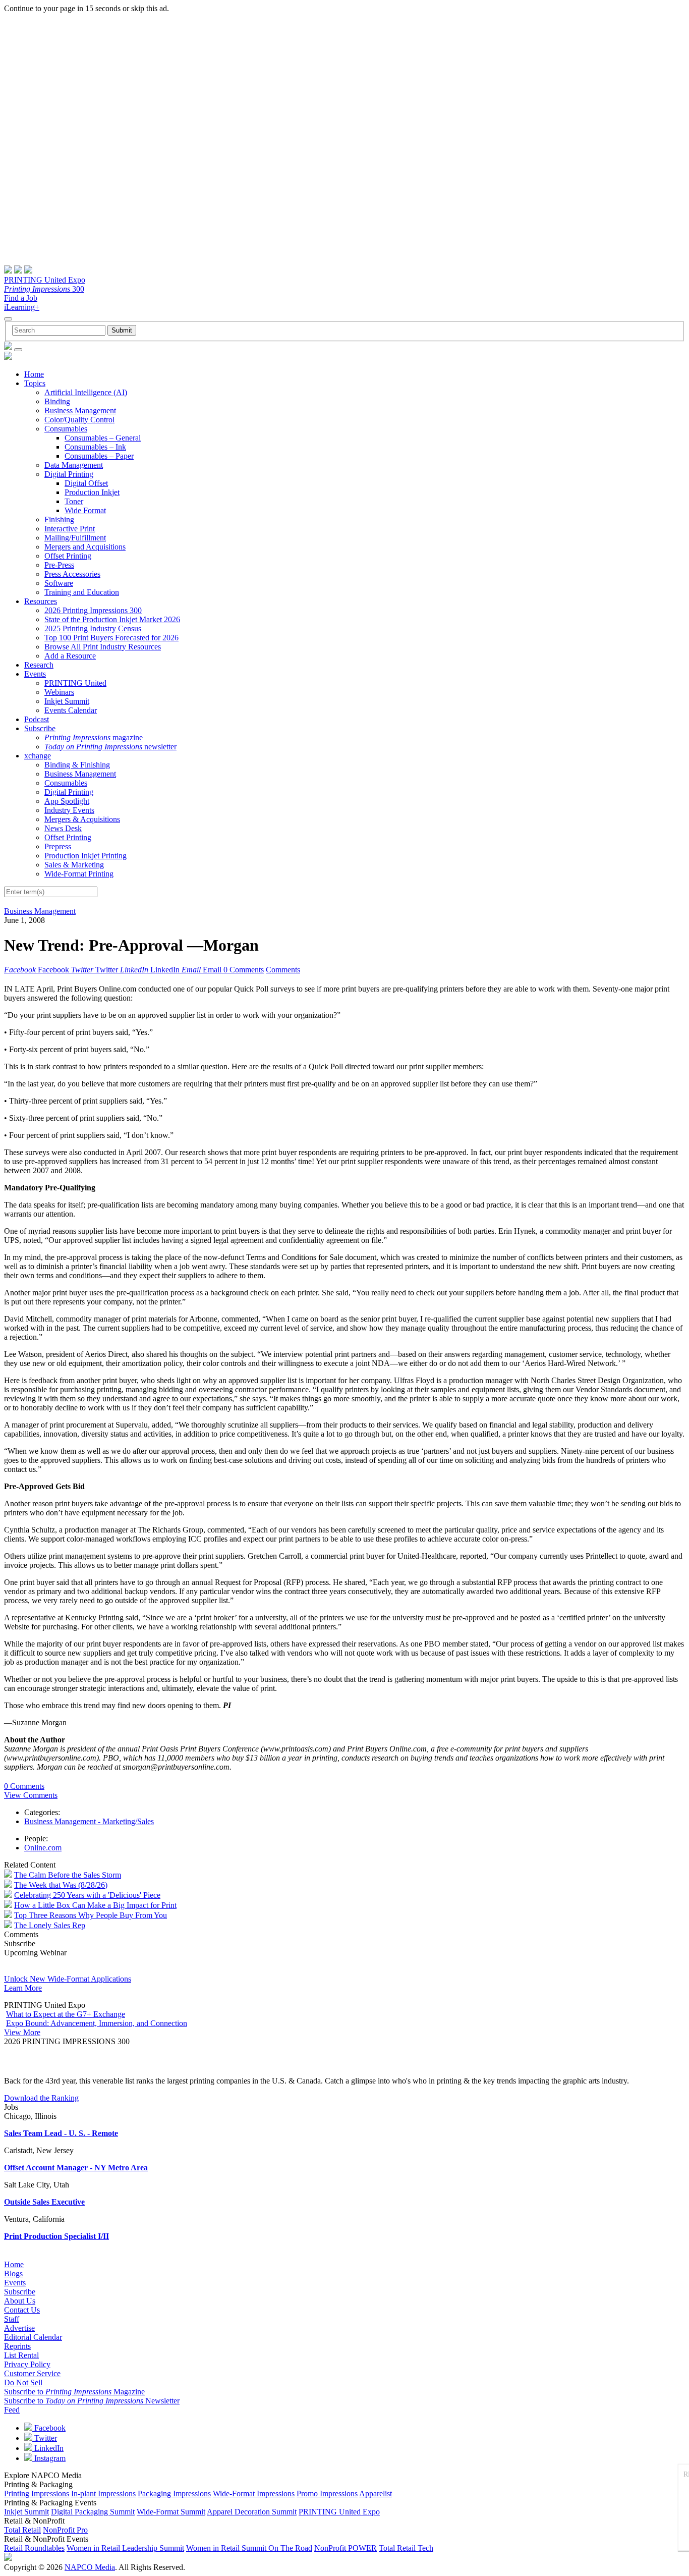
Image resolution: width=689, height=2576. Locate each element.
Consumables (66, 429)
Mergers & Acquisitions (82, 819)
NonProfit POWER (346, 2548)
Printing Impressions (37, 2493)
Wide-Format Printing (79, 874)
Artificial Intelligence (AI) (86, 392)
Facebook (49, 2428)
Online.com (43, 1848)
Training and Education (82, 592)
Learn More (23, 1988)
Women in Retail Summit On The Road (249, 2548)
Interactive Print (70, 529)
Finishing (59, 519)
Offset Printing (68, 556)
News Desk (63, 828)
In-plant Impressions (103, 2493)
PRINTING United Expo (45, 280)
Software (59, 583)
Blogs (13, 2273)
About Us (20, 2301)
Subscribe (40, 728)
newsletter (110, 747)
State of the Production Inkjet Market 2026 (112, 619)
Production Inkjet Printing (85, 856)
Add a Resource (70, 656)
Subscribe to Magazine (74, 2392)
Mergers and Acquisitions (85, 547)
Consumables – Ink (95, 447)
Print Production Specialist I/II (56, 2236)
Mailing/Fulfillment (75, 538)
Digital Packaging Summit (93, 2512)
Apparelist (376, 2493)
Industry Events (69, 810)
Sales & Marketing (74, 865)
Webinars (59, 692)
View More (22, 2032)
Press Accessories (72, 574)
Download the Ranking (41, 2098)
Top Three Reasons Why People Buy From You (91, 1915)
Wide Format (85, 510)
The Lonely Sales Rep (50, 1925)
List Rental (21, 2355)
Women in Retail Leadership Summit (125, 2548)
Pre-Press (59, 565)
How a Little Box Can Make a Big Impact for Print (95, 1905)
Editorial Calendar (33, 2337)
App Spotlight (67, 801)
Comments (283, 970)
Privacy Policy (27, 2364)
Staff (12, 2319)
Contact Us (22, 2310)
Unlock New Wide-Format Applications (68, 1979)
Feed (12, 2410)
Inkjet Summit (67, 701)
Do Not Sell (23, 2382)
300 (44, 289)
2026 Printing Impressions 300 (93, 610)
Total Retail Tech (406, 2548)
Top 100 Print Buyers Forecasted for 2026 (111, 638)
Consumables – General (103, 438)
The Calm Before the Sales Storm (68, 1875)
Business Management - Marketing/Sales (89, 1821)
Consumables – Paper (99, 456)
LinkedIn (48, 2448)
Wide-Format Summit (171, 2512)
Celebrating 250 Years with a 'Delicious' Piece (87, 1895)
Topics (35, 383)
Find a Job (21, 298)
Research (39, 665)
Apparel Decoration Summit (252, 2512)
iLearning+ (22, 307)
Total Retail (22, 2530)
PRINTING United (75, 683)
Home (34, 374)
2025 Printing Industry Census (93, 628)
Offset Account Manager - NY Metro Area (76, 2168)
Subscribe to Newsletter (92, 2401)
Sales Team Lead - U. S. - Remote (61, 2133)
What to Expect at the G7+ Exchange (66, 2014)
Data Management (74, 465)
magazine (94, 737)
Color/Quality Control (79, 420)
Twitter (45, 2438)
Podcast (37, 719)
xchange (38, 756)
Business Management (80, 410)
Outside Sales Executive (44, 2202)
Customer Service (32, 2373)
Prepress (58, 846)
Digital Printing (69, 474)
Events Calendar (71, 710)
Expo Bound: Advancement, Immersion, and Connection (97, 2023)
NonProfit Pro (65, 2530)
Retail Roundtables (34, 2548)
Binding (57, 401)
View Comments (31, 1795)
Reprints (17, 2346)
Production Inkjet (92, 492)
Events (35, 674)
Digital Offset (86, 483)
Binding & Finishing (77, 765)
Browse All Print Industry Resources (103, 647)
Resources (41, 601)
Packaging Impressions (174, 2493)
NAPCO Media (90, 2567)
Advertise (19, 2328)
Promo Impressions (327, 2493)
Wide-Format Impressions (254, 2493)
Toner (74, 501)
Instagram (49, 2458)
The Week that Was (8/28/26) (61, 1885)
